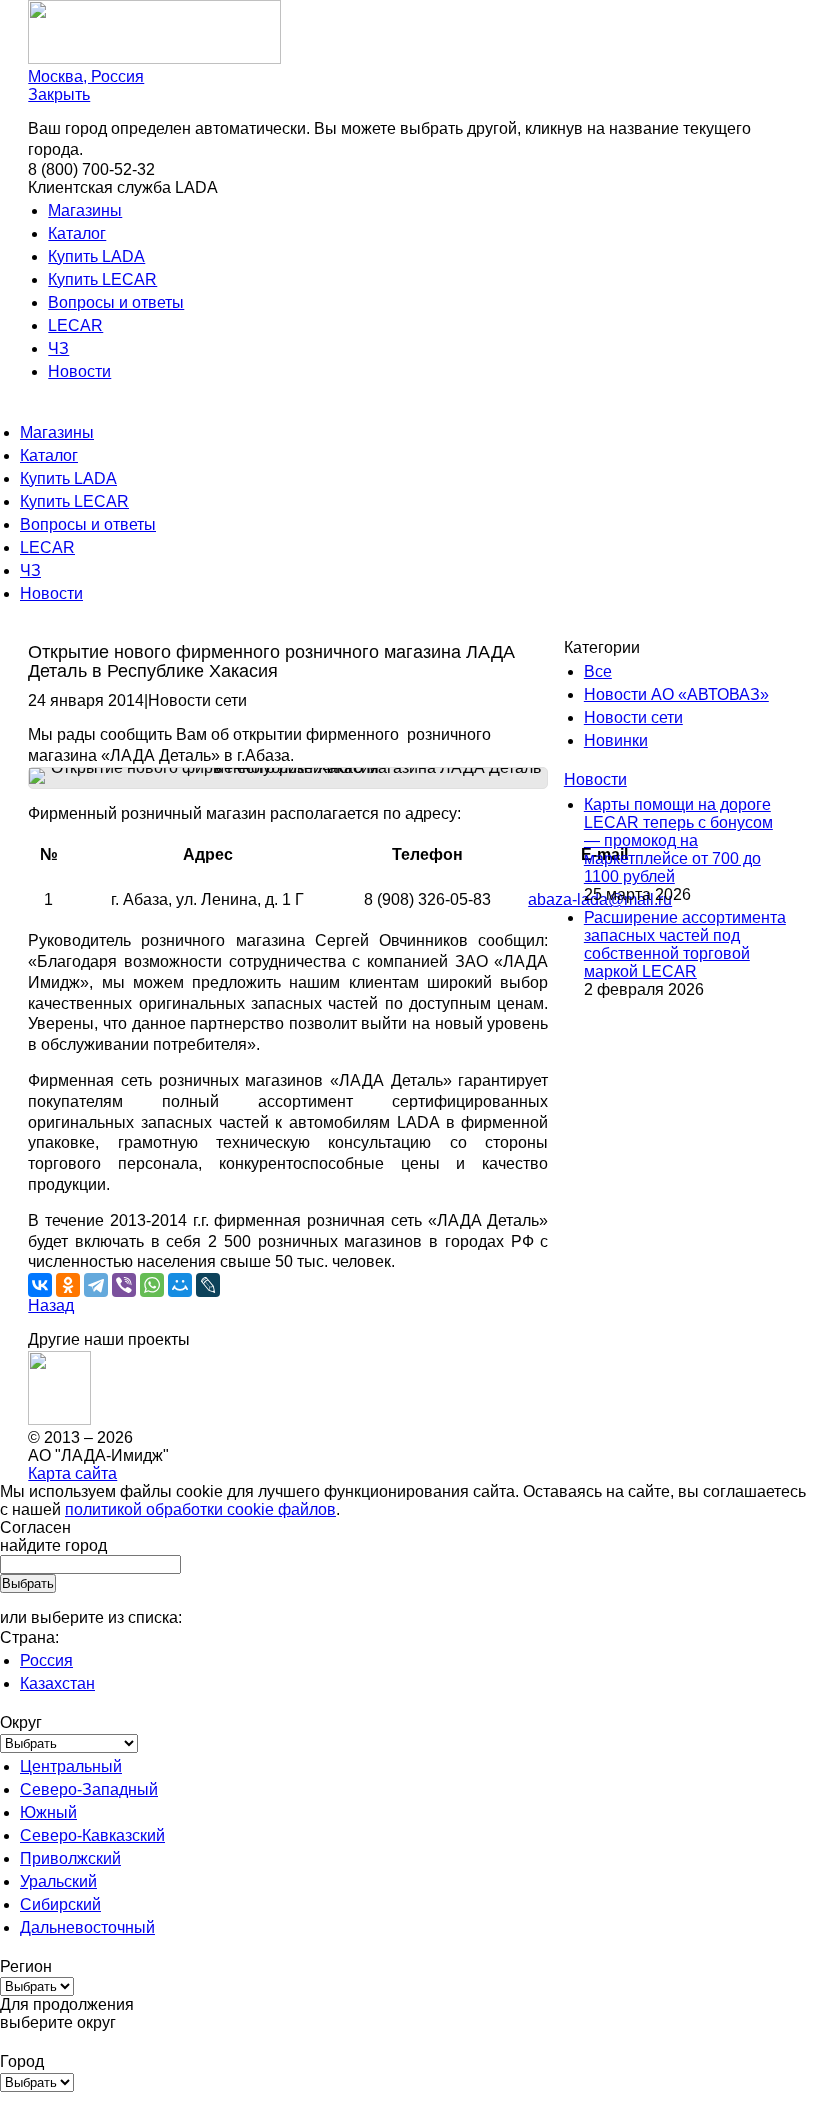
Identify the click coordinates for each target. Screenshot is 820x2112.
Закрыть (59, 94)
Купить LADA (96, 256)
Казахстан (57, 1683)
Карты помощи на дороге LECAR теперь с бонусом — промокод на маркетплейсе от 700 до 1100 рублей (678, 840)
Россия (46, 1660)
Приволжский (70, 1858)
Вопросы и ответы (116, 302)
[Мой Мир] (180, 1285)
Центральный (71, 1766)
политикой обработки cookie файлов (200, 1509)
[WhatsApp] (152, 1285)
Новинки (616, 740)
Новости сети (633, 717)
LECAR (75, 325)
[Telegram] (96, 1285)
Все (598, 671)
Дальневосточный (87, 1927)
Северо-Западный (89, 1789)
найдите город (53, 1545)
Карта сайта (72, 1473)
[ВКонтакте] (40, 1285)
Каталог (77, 233)
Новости (79, 371)
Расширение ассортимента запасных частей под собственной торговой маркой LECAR (685, 944)
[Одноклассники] (68, 1285)
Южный (48, 1812)
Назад (51, 1305)
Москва (86, 76)
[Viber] (124, 1285)
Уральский (58, 1881)
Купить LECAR (102, 279)
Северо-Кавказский (92, 1835)
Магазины (85, 210)
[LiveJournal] (208, 1285)
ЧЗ (58, 348)
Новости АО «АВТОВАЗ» (676, 694)
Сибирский (60, 1904)
